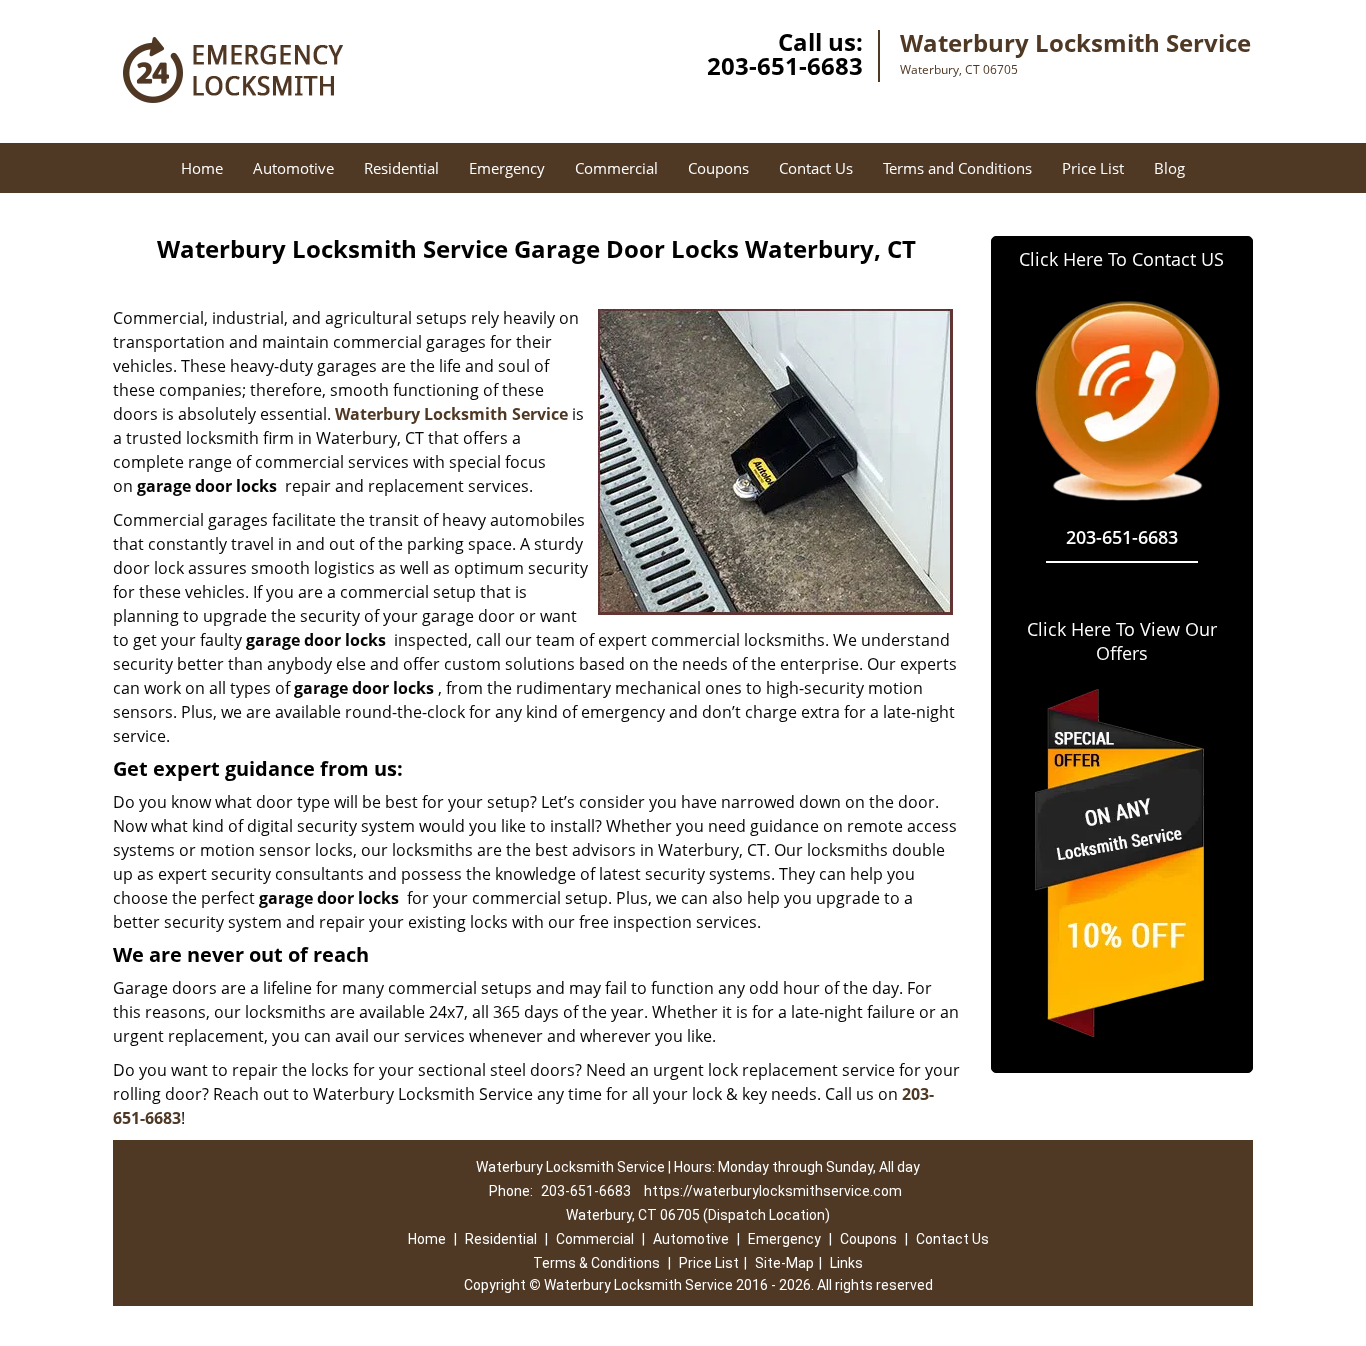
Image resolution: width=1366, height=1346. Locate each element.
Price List (1093, 168)
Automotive (293, 168)
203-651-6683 (785, 65)
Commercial (616, 168)
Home (202, 168)
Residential (401, 168)
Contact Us (816, 168)
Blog (1169, 168)
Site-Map (784, 1263)
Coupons (718, 168)
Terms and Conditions (957, 168)
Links (846, 1263)
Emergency (507, 168)
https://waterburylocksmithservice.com (773, 1191)
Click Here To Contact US (1121, 259)
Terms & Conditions (596, 1263)
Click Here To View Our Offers (1122, 641)
